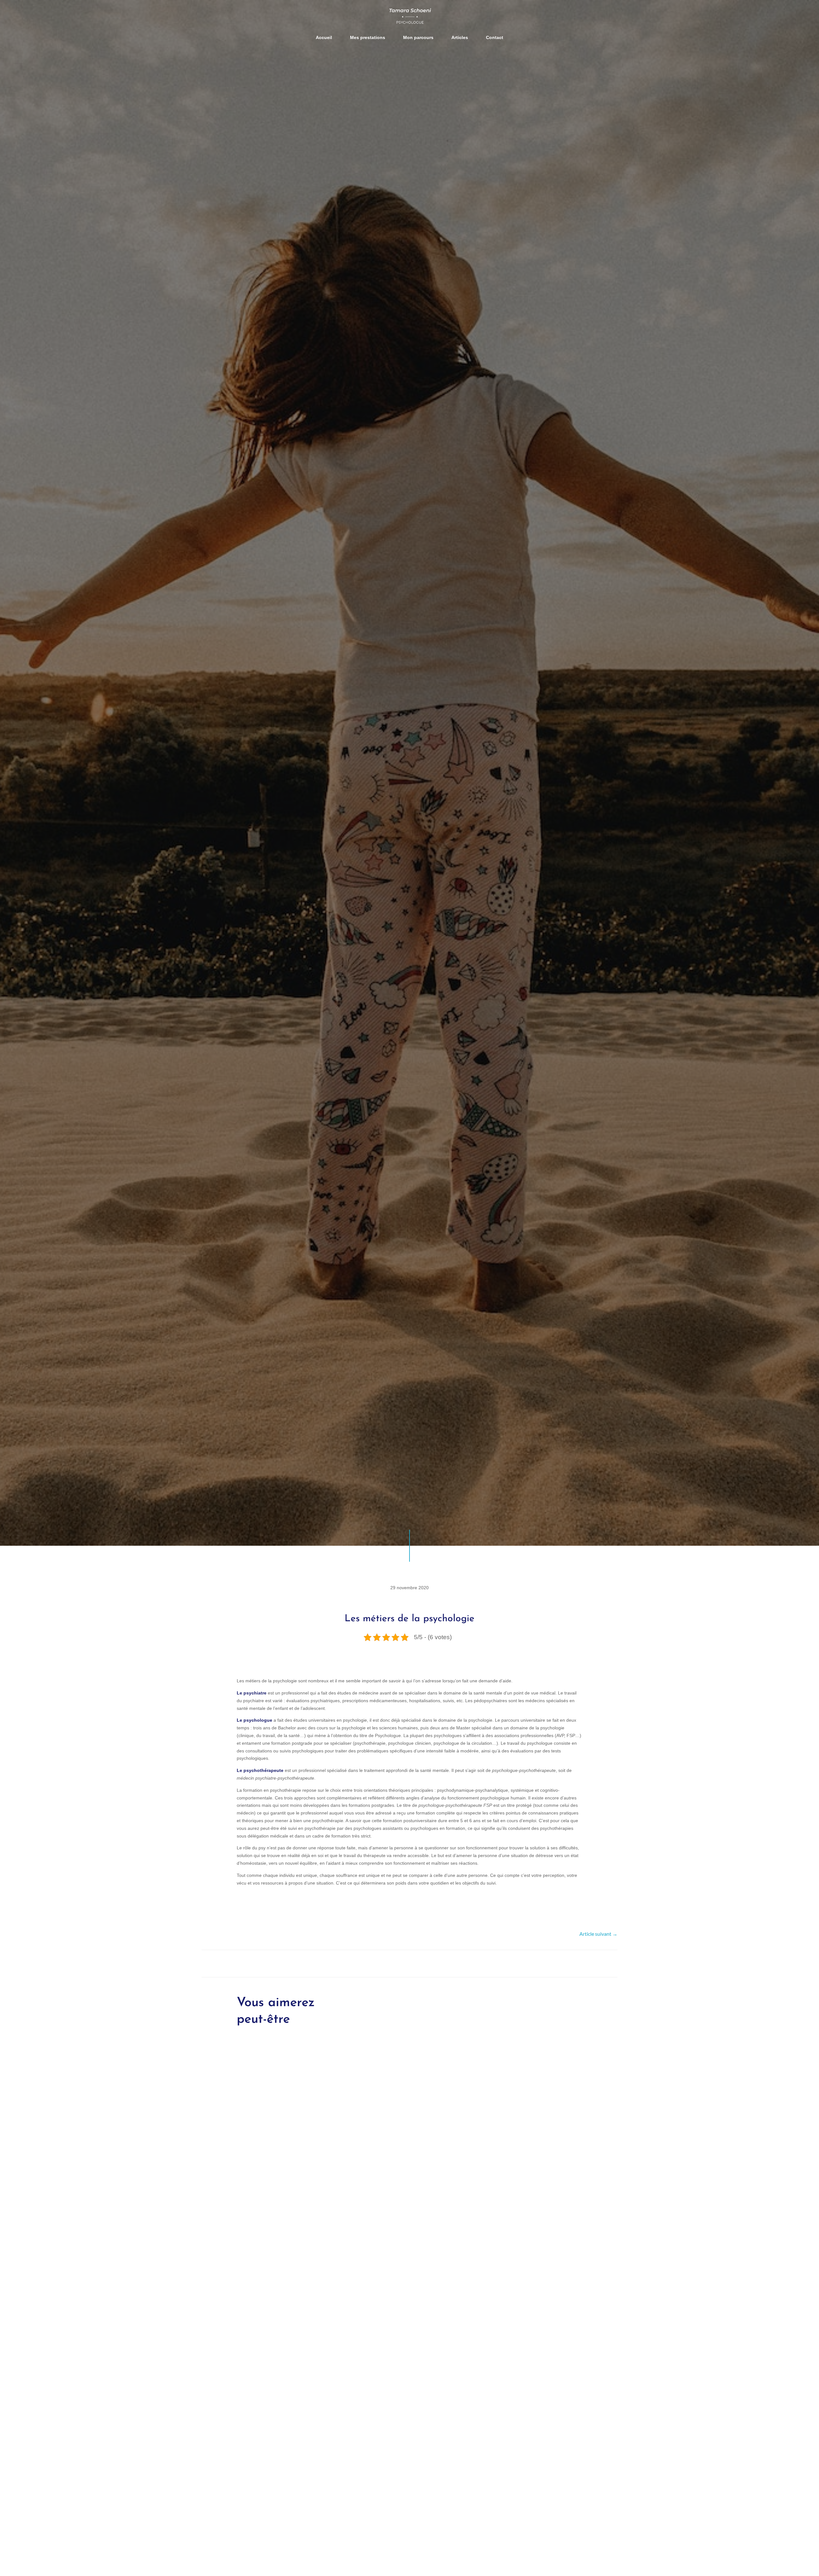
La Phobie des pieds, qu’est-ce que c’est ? (296, 2542)
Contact (495, 37)
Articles (460, 37)
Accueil (324, 37)
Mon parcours (418, 37)
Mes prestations (368, 37)
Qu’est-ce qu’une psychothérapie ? (287, 2272)
